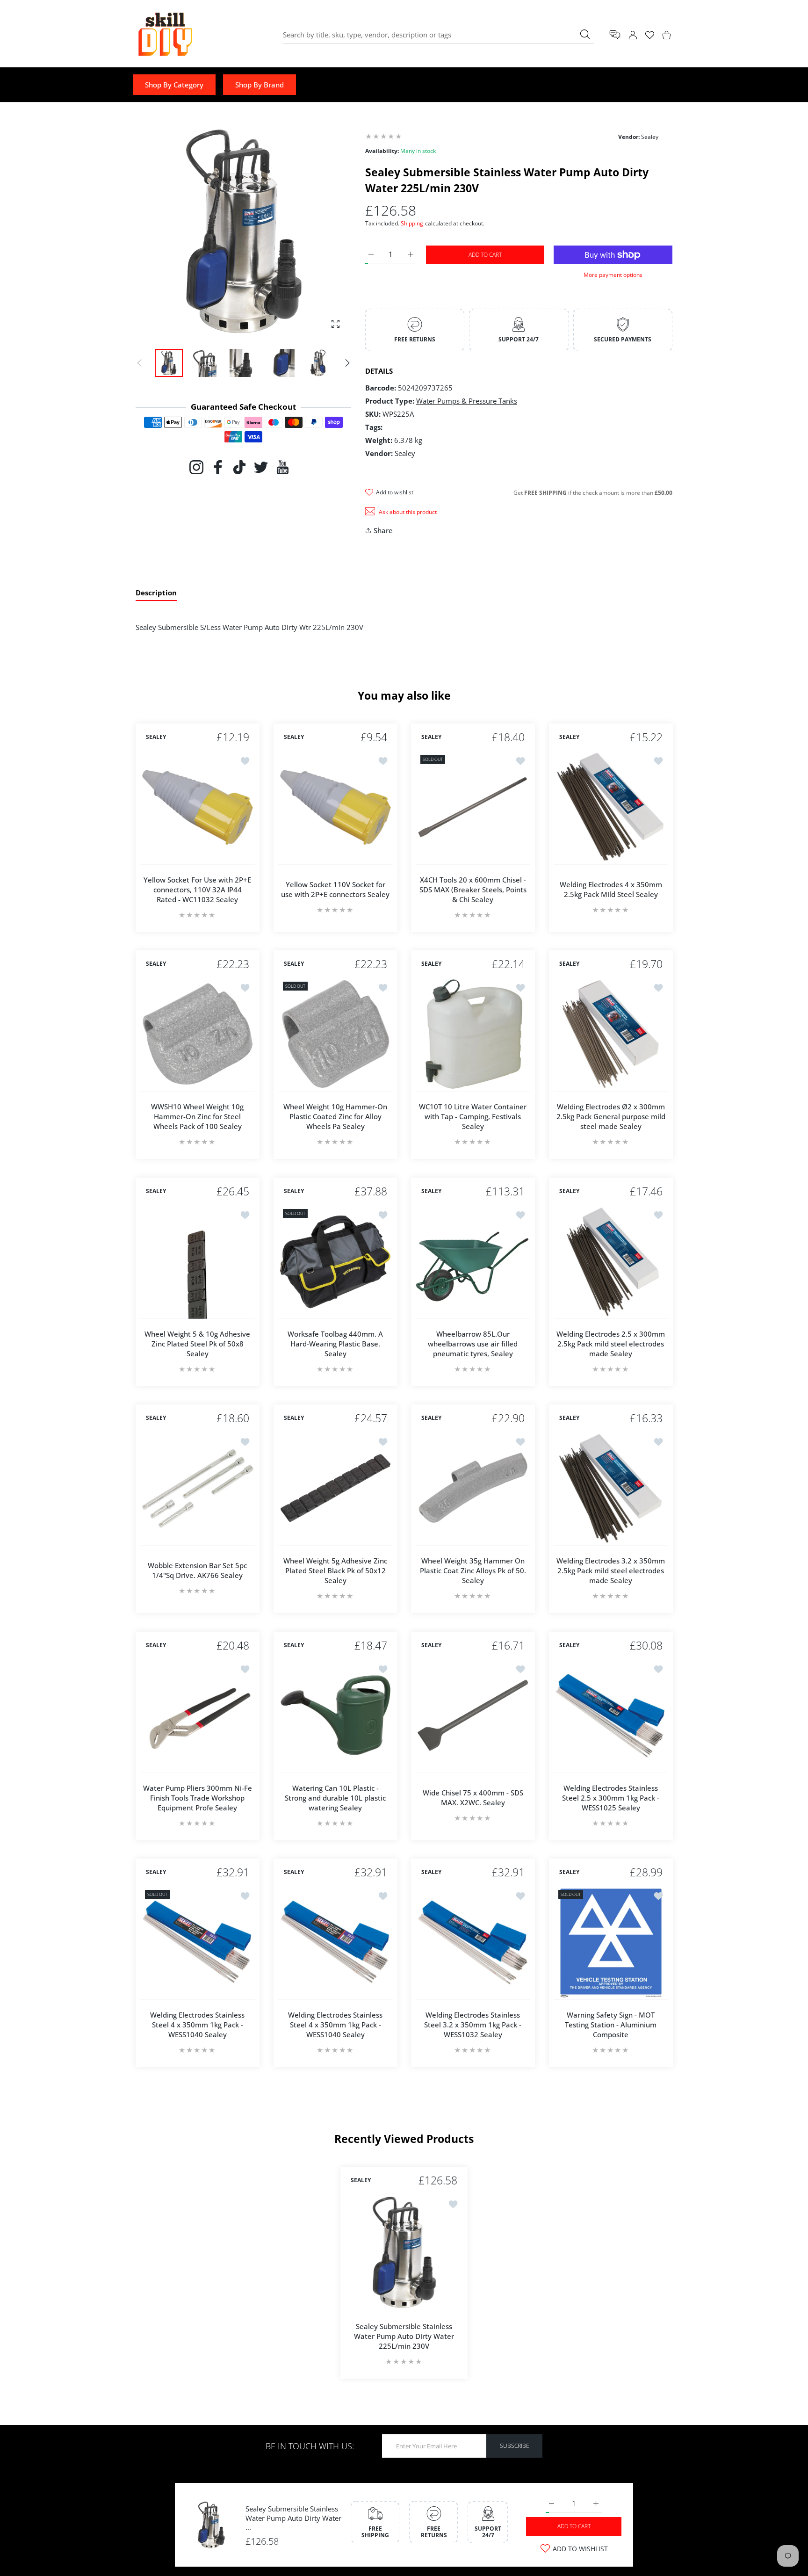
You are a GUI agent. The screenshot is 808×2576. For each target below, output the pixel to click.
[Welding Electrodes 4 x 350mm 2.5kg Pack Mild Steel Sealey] (611, 807)
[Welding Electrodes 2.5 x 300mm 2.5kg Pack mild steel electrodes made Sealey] (611, 1262)
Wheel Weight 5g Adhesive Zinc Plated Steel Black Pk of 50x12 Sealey (335, 1570)
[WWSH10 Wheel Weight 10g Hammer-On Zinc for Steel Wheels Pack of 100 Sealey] (198, 1034)
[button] (347, 363)
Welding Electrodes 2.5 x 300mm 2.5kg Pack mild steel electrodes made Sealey (611, 1343)
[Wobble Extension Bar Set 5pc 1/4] (198, 1488)
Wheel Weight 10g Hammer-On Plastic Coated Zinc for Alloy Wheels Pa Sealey (335, 1116)
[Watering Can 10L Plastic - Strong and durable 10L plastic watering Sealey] (335, 1716)
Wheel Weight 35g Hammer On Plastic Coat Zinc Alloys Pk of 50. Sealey (473, 1570)
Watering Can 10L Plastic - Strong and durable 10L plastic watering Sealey (335, 1797)
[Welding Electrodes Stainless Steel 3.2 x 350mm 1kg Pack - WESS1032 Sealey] (473, 1943)
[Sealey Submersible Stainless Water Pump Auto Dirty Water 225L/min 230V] (404, 2252)
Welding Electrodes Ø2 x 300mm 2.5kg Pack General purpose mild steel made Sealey (610, 1116)
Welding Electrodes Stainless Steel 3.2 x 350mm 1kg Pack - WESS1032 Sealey (473, 2025)
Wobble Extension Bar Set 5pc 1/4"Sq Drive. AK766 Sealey (197, 1570)
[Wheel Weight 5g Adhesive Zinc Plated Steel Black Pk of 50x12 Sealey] (335, 1488)
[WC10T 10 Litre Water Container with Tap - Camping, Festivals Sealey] (473, 1034)
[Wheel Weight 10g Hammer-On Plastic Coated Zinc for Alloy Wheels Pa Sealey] (335, 1034)
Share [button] (383, 530)
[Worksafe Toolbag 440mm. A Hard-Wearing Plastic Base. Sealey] (335, 1262)
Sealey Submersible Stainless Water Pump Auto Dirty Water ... (293, 2518)
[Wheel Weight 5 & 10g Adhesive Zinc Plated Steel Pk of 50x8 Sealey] (198, 1262)
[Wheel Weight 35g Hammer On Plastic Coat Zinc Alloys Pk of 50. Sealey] (473, 1488)
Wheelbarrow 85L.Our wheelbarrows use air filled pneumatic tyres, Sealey (473, 1343)
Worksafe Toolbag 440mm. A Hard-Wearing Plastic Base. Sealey (335, 1343)
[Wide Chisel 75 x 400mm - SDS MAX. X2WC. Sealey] (473, 1716)
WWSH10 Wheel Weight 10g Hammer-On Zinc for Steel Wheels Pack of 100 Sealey (197, 1116)
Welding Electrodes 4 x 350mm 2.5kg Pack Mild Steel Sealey (610, 889)
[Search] (585, 34)
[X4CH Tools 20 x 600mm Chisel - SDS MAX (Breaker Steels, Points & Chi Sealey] (473, 807)
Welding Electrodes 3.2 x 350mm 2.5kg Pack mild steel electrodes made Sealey (611, 1570)
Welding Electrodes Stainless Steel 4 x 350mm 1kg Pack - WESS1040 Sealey (197, 2025)
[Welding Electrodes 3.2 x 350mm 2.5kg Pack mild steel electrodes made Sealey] (611, 1488)
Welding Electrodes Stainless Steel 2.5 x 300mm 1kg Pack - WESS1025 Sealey (611, 1797)
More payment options (613, 275)
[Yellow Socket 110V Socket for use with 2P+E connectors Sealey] (335, 807)
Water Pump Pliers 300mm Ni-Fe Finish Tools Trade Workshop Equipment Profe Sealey (198, 1797)
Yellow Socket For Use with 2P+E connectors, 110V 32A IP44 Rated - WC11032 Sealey (197, 889)
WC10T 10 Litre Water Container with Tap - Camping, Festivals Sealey (473, 1116)
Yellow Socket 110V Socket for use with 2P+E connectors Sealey (335, 889)
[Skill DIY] (165, 35)
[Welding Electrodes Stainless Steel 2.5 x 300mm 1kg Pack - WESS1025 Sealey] (611, 1716)
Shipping (412, 223)
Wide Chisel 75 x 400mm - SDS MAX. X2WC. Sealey (473, 1798)
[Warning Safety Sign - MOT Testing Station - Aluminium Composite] (611, 1943)
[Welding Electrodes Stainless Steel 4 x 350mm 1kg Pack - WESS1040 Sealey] (198, 1943)
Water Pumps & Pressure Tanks (467, 401)
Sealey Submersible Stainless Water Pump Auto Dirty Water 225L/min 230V (404, 2336)
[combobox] (439, 35)
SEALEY (156, 737)
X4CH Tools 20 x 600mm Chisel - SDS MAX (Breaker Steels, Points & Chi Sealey (473, 889)
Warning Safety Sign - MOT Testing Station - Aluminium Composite (611, 2025)
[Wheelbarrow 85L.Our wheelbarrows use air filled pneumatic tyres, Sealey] (473, 1262)
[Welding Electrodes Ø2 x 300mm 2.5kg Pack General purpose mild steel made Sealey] (611, 1034)
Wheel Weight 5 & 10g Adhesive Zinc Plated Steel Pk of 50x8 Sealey (197, 1343)
